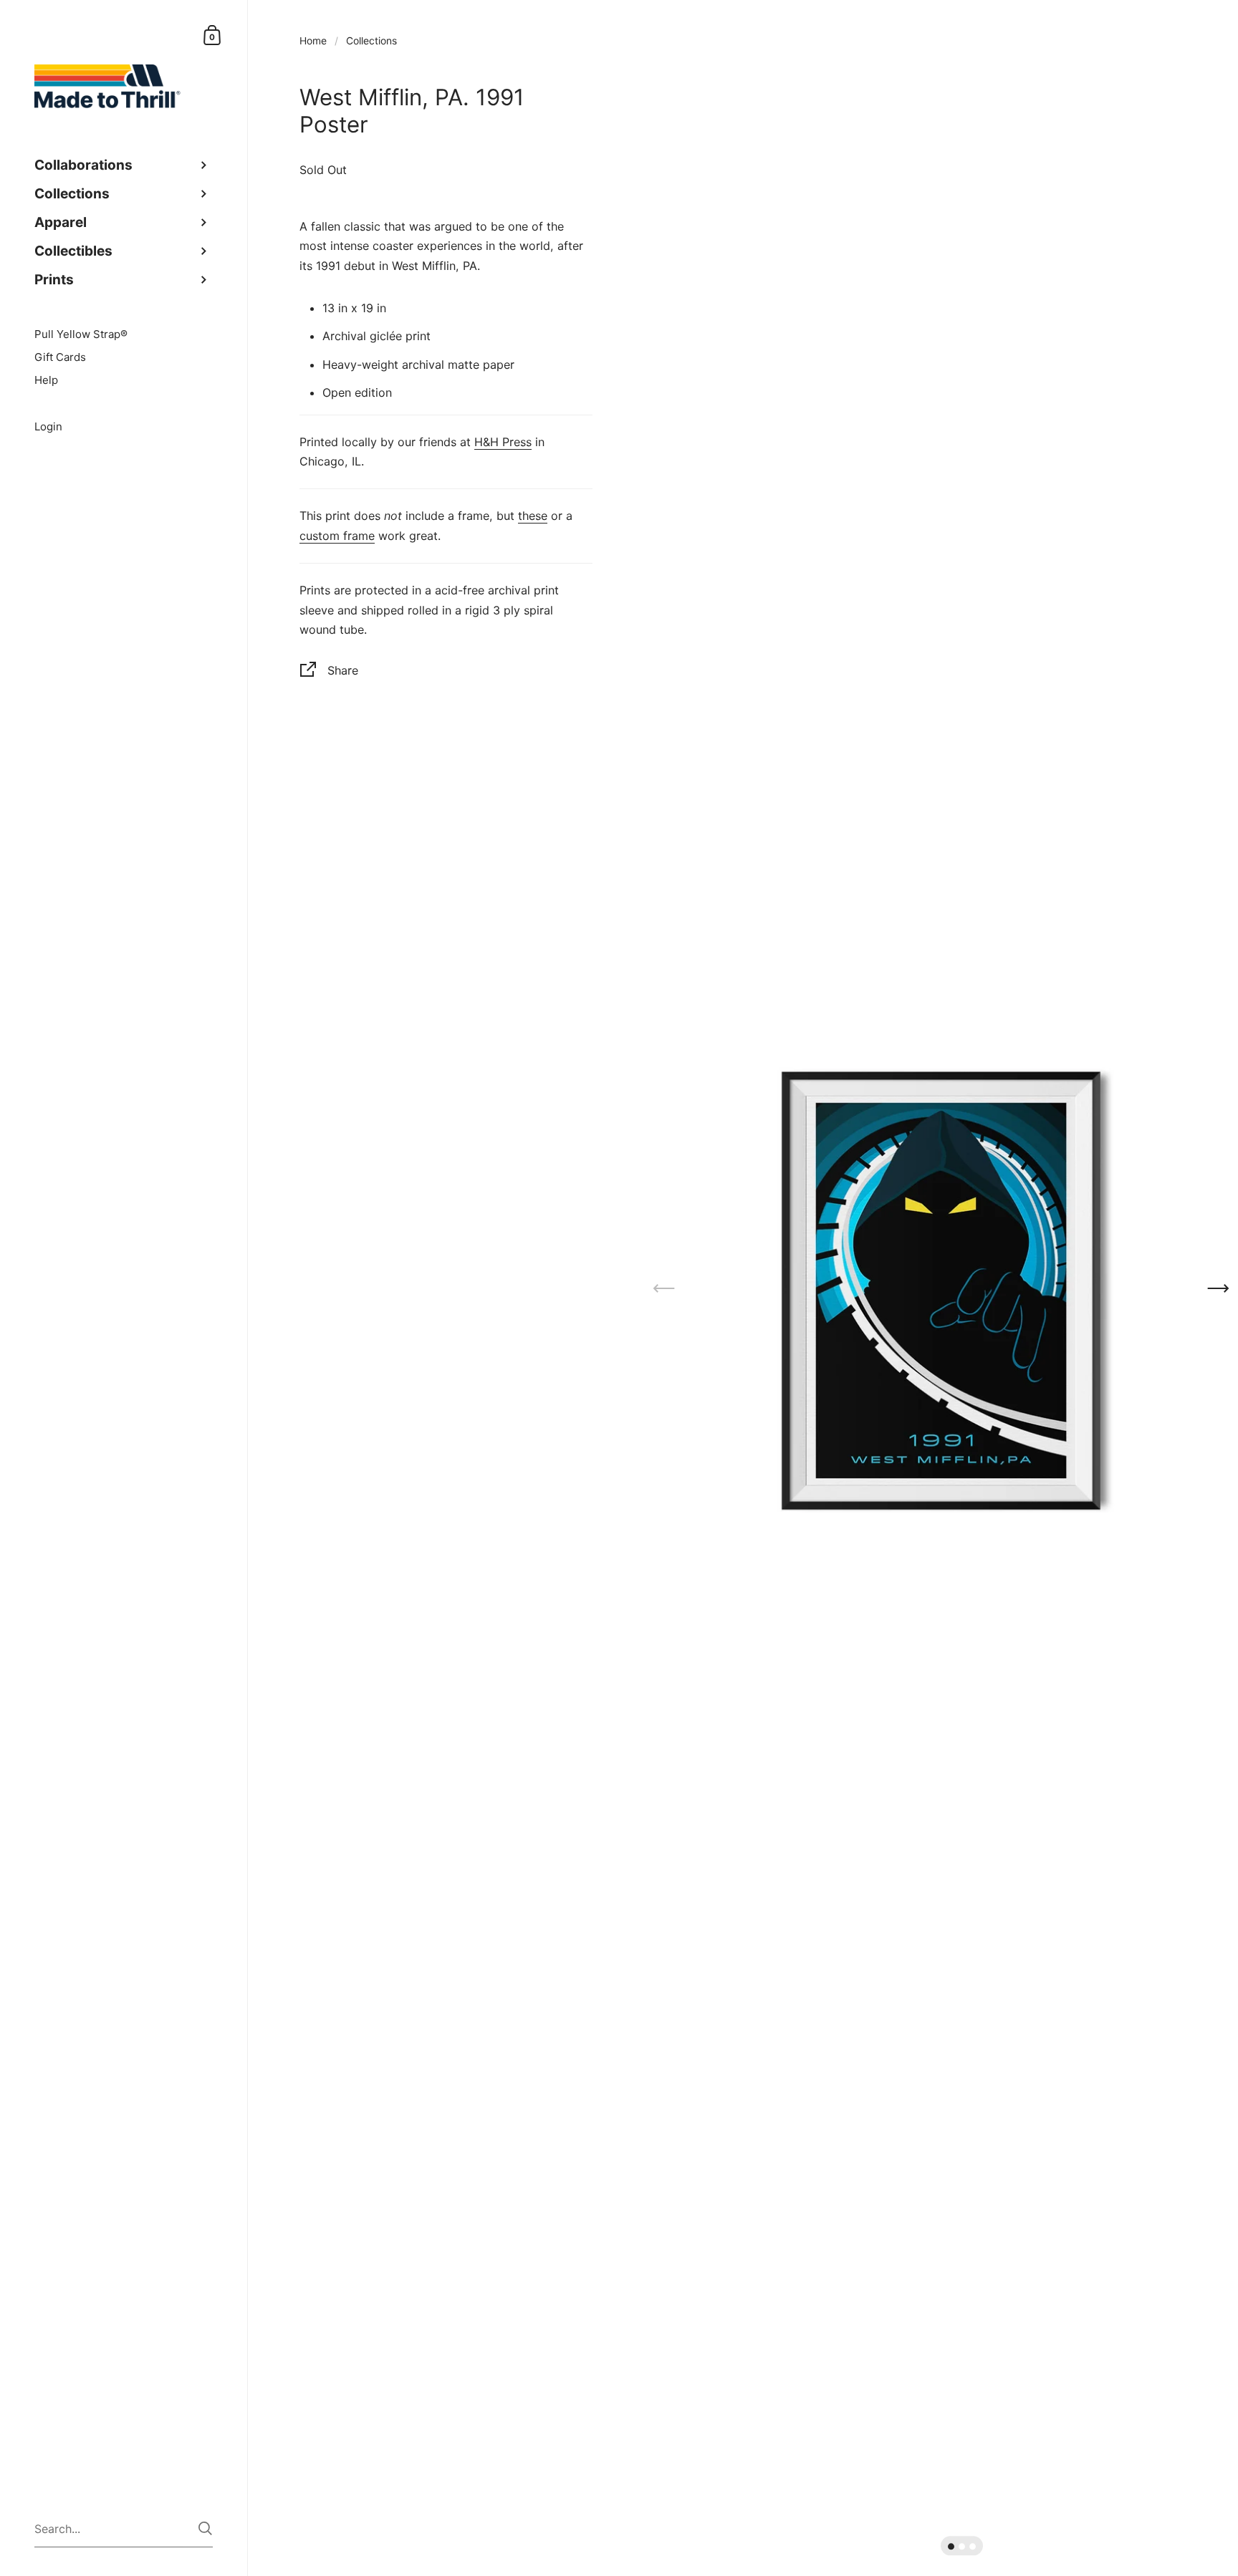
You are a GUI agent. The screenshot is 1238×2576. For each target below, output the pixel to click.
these (533, 516)
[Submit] (205, 2528)
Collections (371, 41)
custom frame (337, 536)
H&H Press (503, 442)
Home (313, 41)
